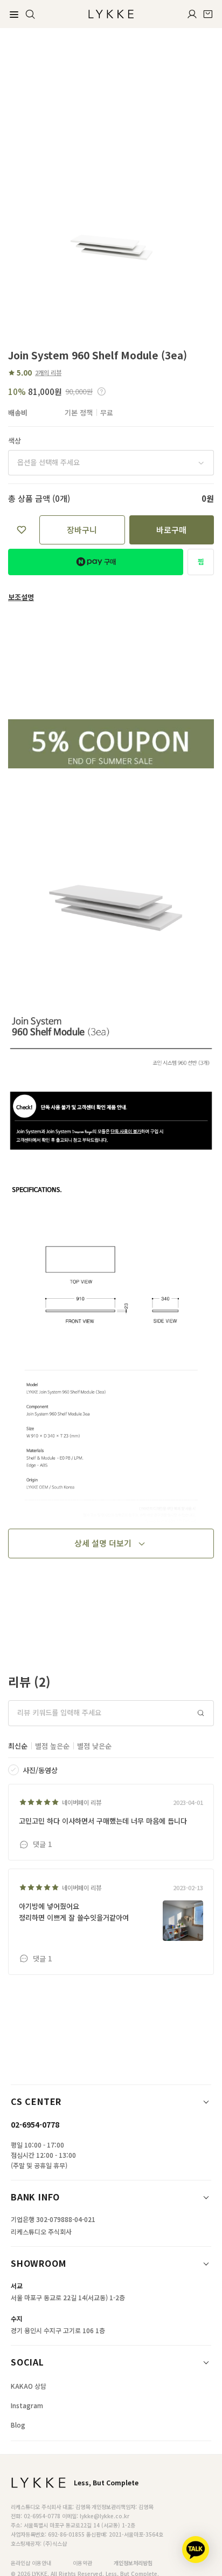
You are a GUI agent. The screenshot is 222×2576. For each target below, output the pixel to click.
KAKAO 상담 (29, 2386)
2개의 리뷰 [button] (48, 372)
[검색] (30, 14)
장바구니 (82, 530)
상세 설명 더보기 (103, 1543)
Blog (18, 2425)
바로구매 (171, 530)
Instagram (27, 2405)
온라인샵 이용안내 (31, 2563)
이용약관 (82, 2563)
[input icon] (201, 1713)
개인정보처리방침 (133, 2563)
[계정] (192, 14)
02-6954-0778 (35, 2124)
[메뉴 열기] (14, 14)
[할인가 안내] (102, 391)
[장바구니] (208, 14)
